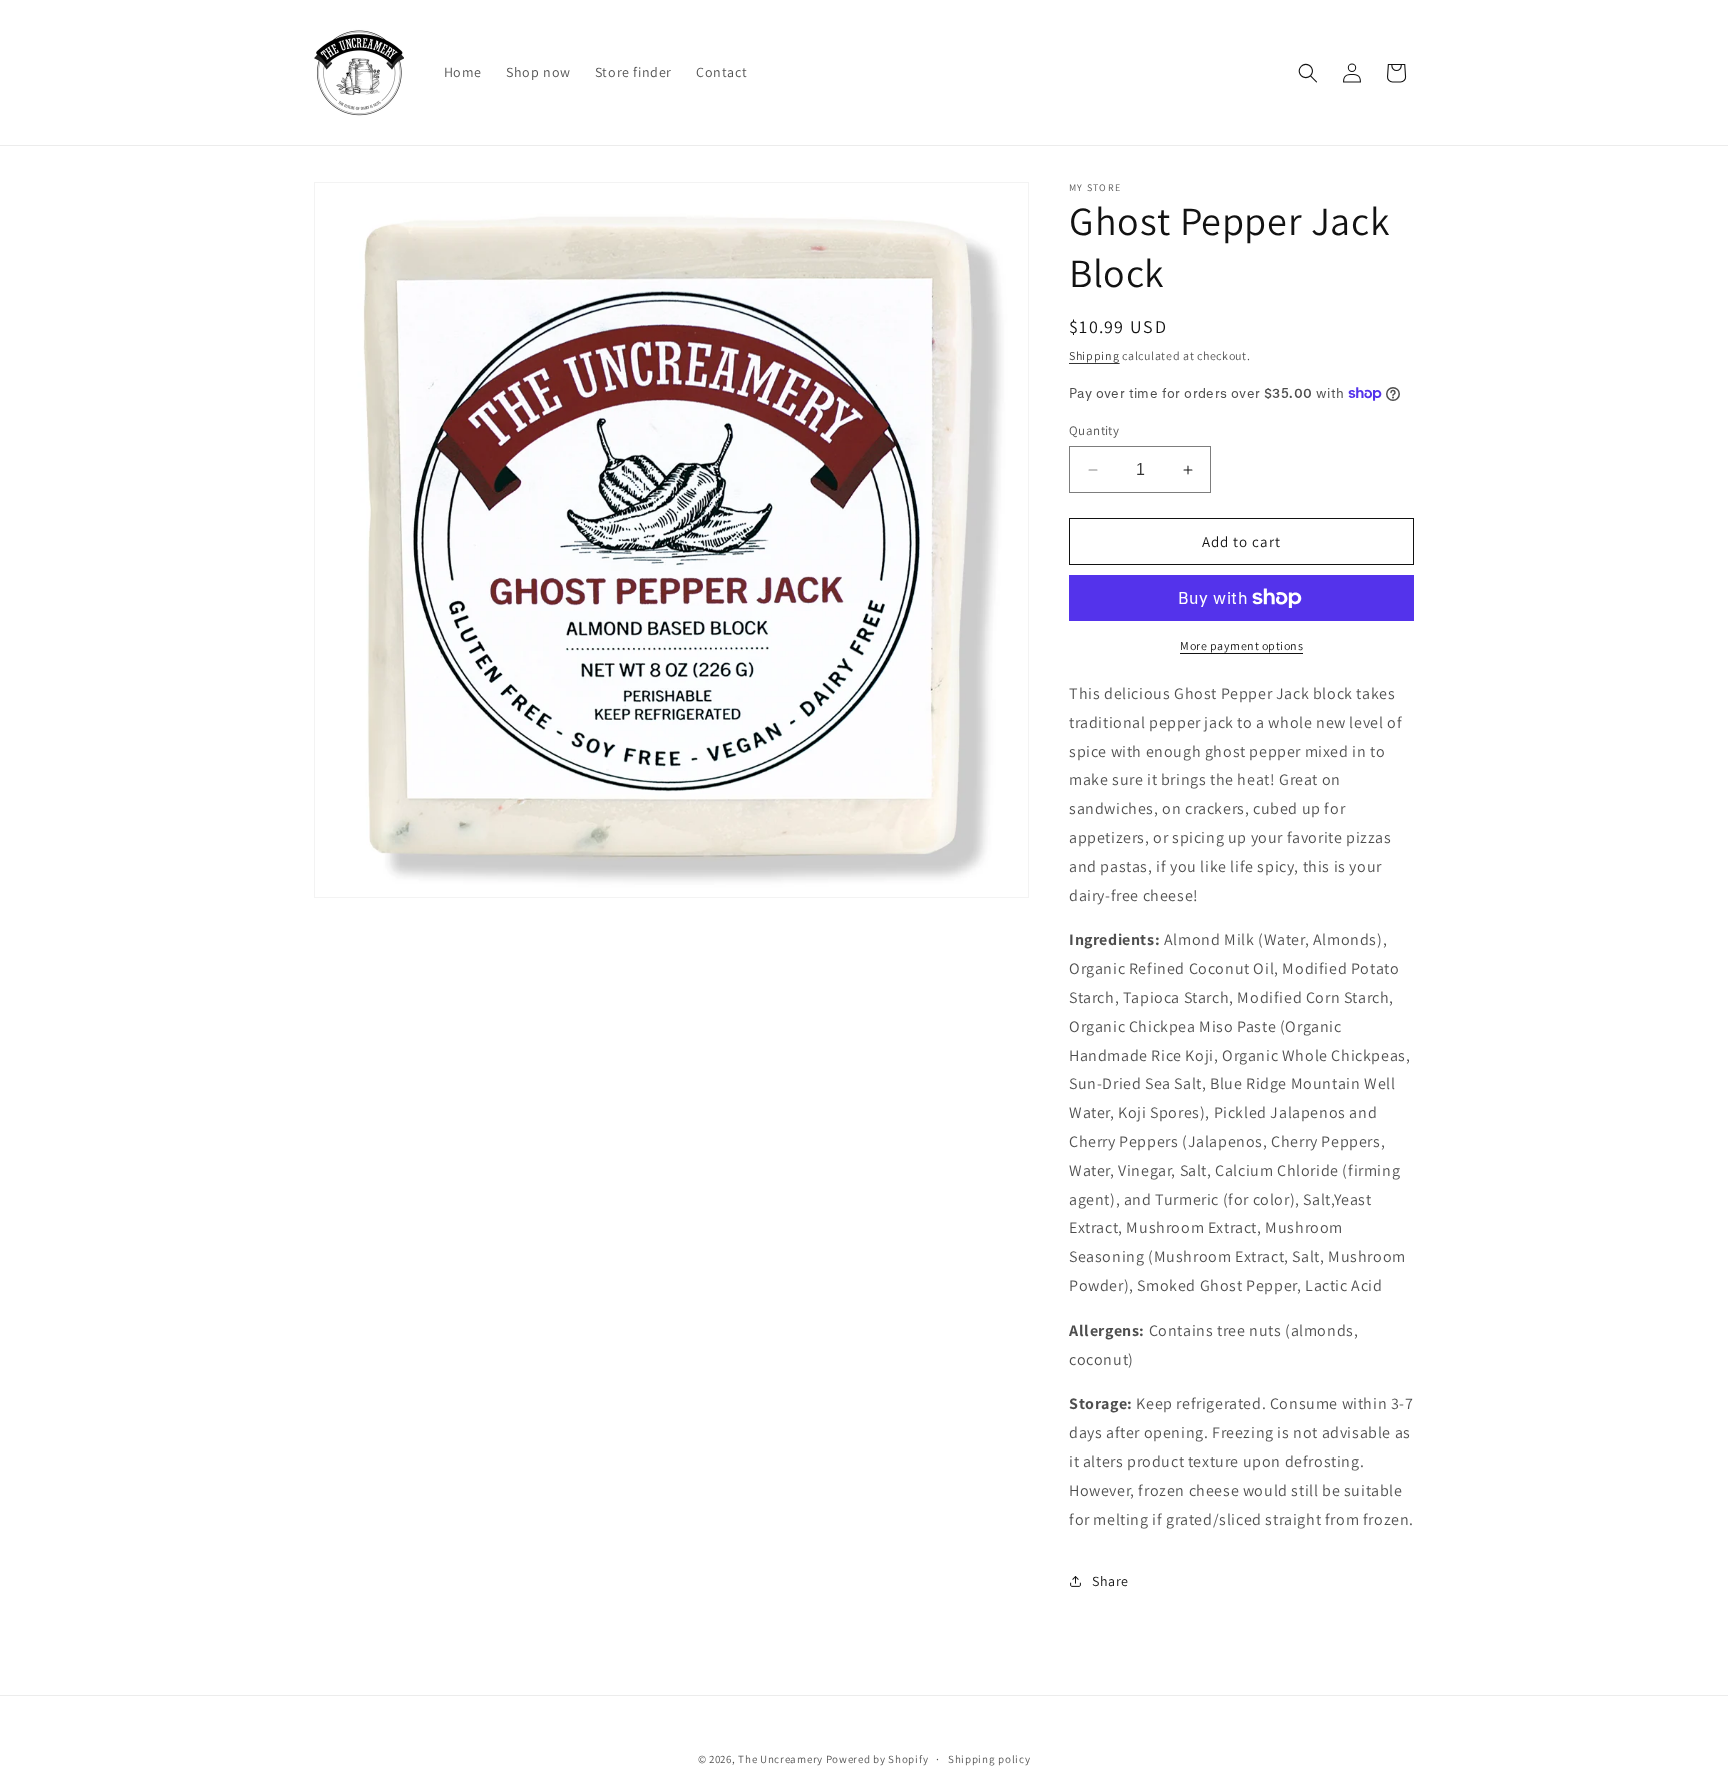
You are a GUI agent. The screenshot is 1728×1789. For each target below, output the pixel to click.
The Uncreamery (780, 1759)
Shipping (1094, 355)
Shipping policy (989, 1758)
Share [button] (1110, 1581)
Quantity (1094, 430)
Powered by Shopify (877, 1759)
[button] (1308, 73)
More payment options (1241, 645)
